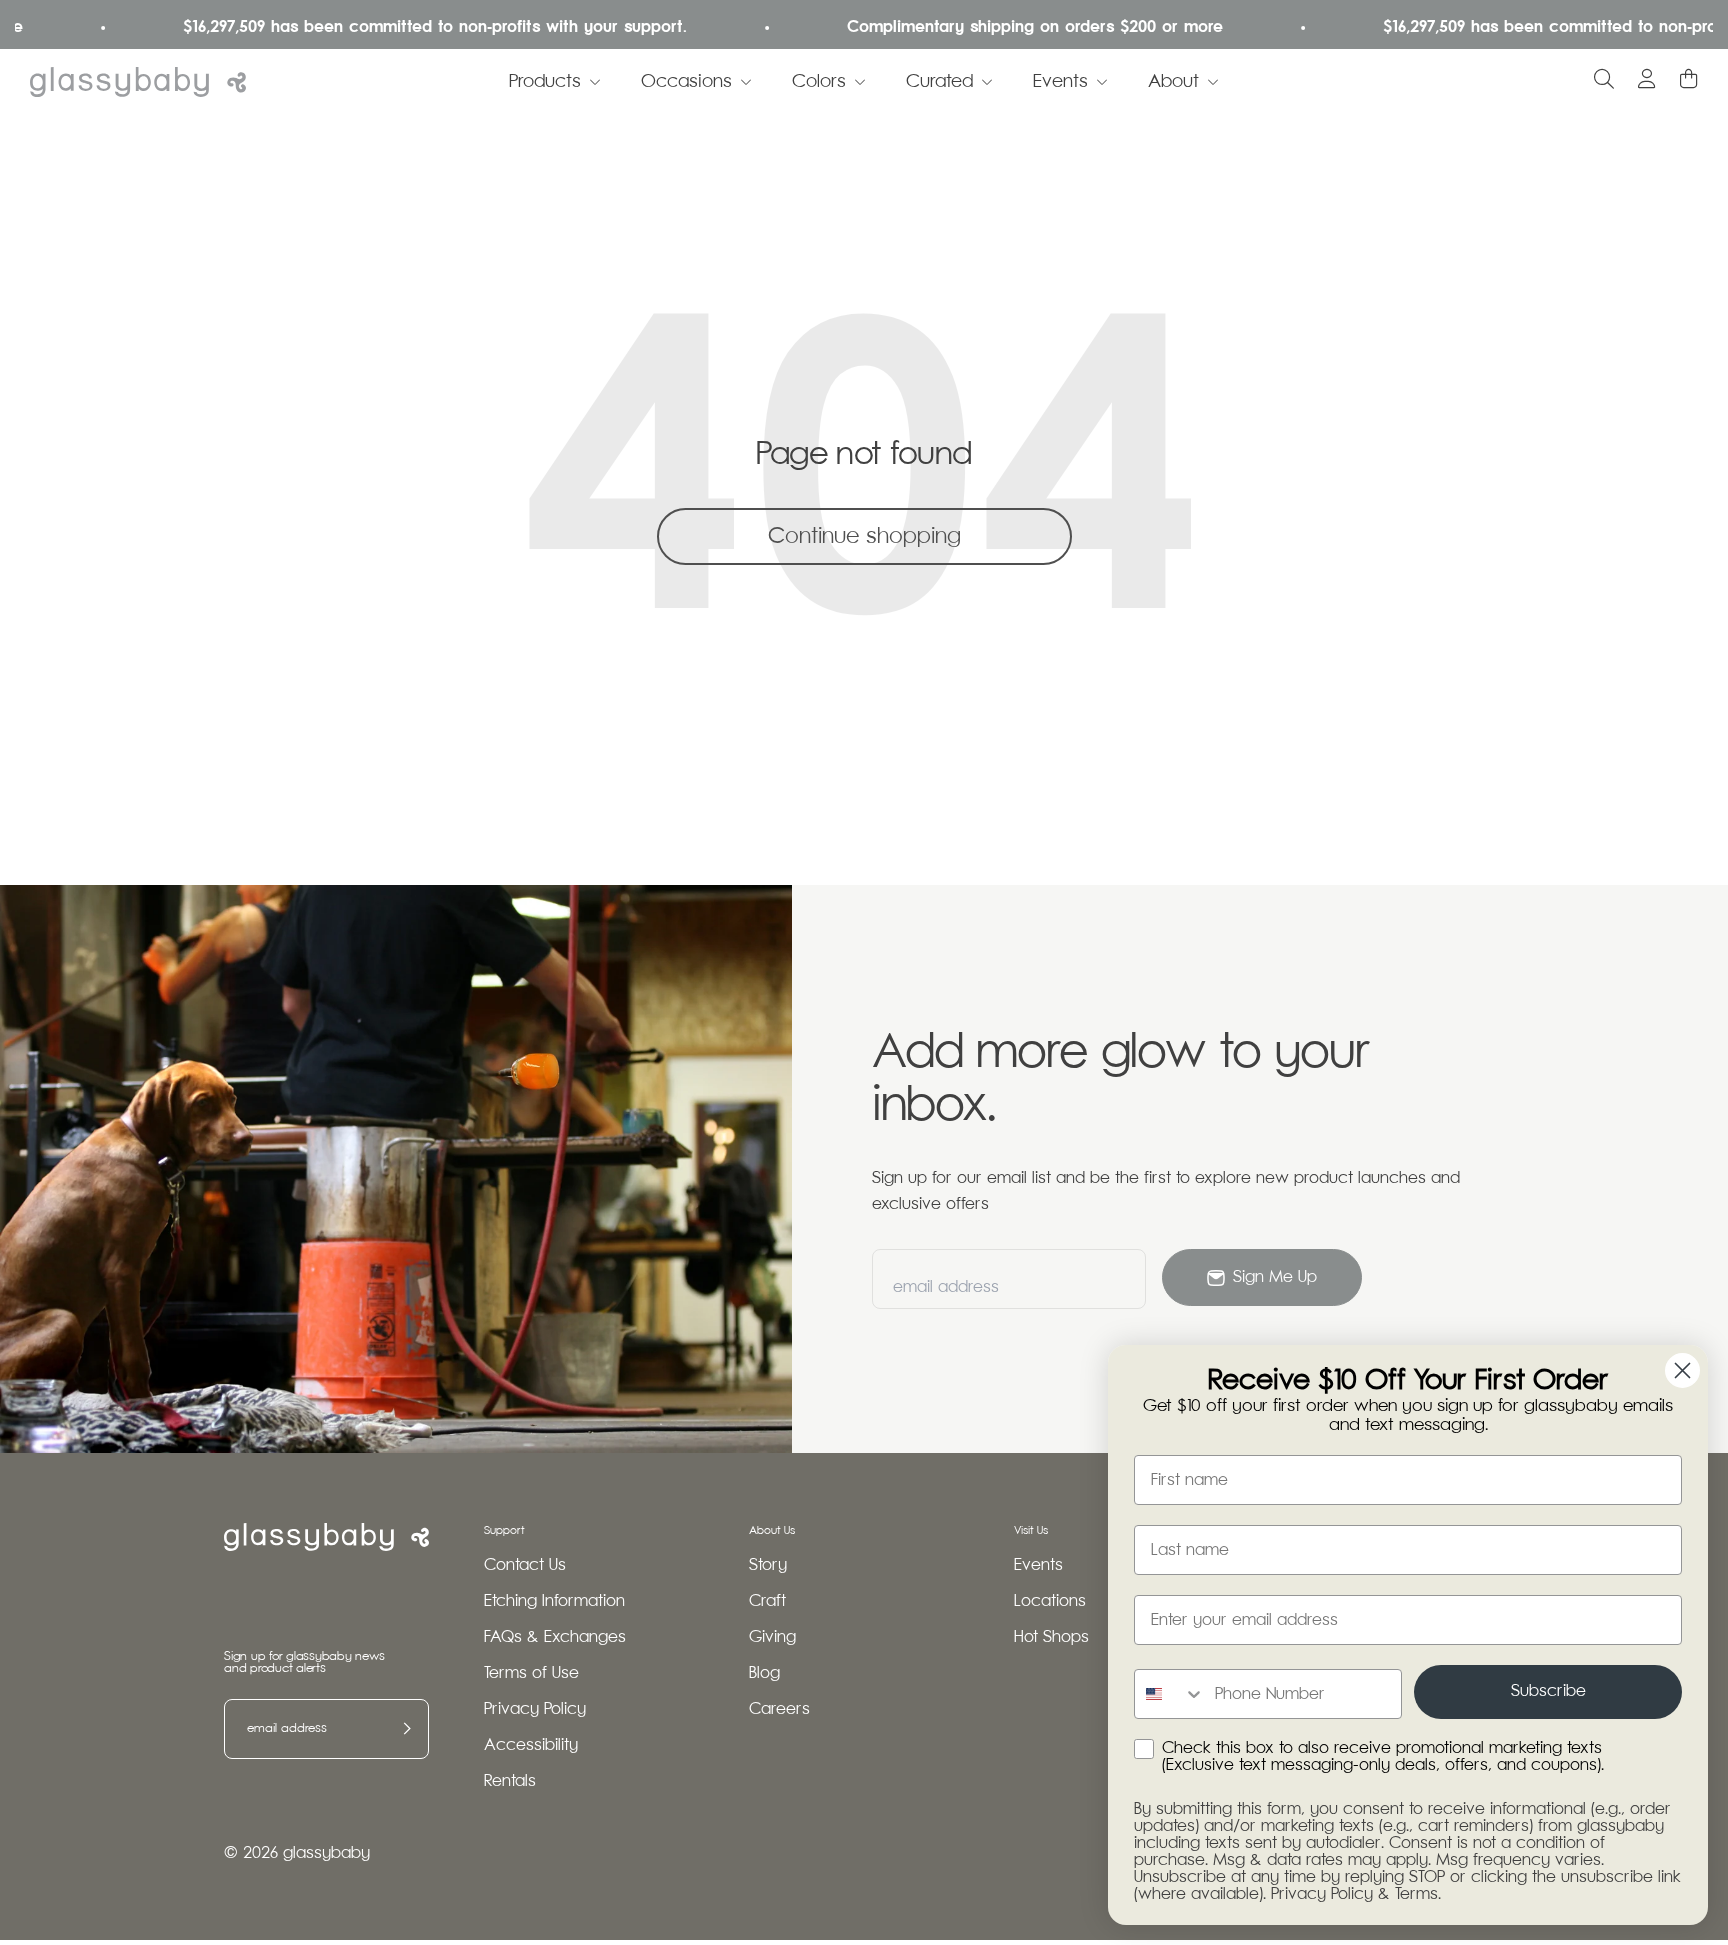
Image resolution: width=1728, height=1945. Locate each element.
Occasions (686, 82)
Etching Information (554, 1601)
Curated (939, 82)
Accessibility (531, 1745)
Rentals (510, 1781)
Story (768, 1565)
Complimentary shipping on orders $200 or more (1004, 27)
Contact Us (525, 1565)
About (1173, 82)
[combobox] (1170, 1694)
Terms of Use (531, 1673)
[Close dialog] (1682, 1370)
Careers (779, 1709)
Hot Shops (1051, 1637)
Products (545, 82)
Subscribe (1548, 1691)
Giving (772, 1637)
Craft (767, 1601)
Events (1060, 82)
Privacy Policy (535, 1709)
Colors (819, 82)
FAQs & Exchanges (555, 1637)
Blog (764, 1673)
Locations (1050, 1601)
